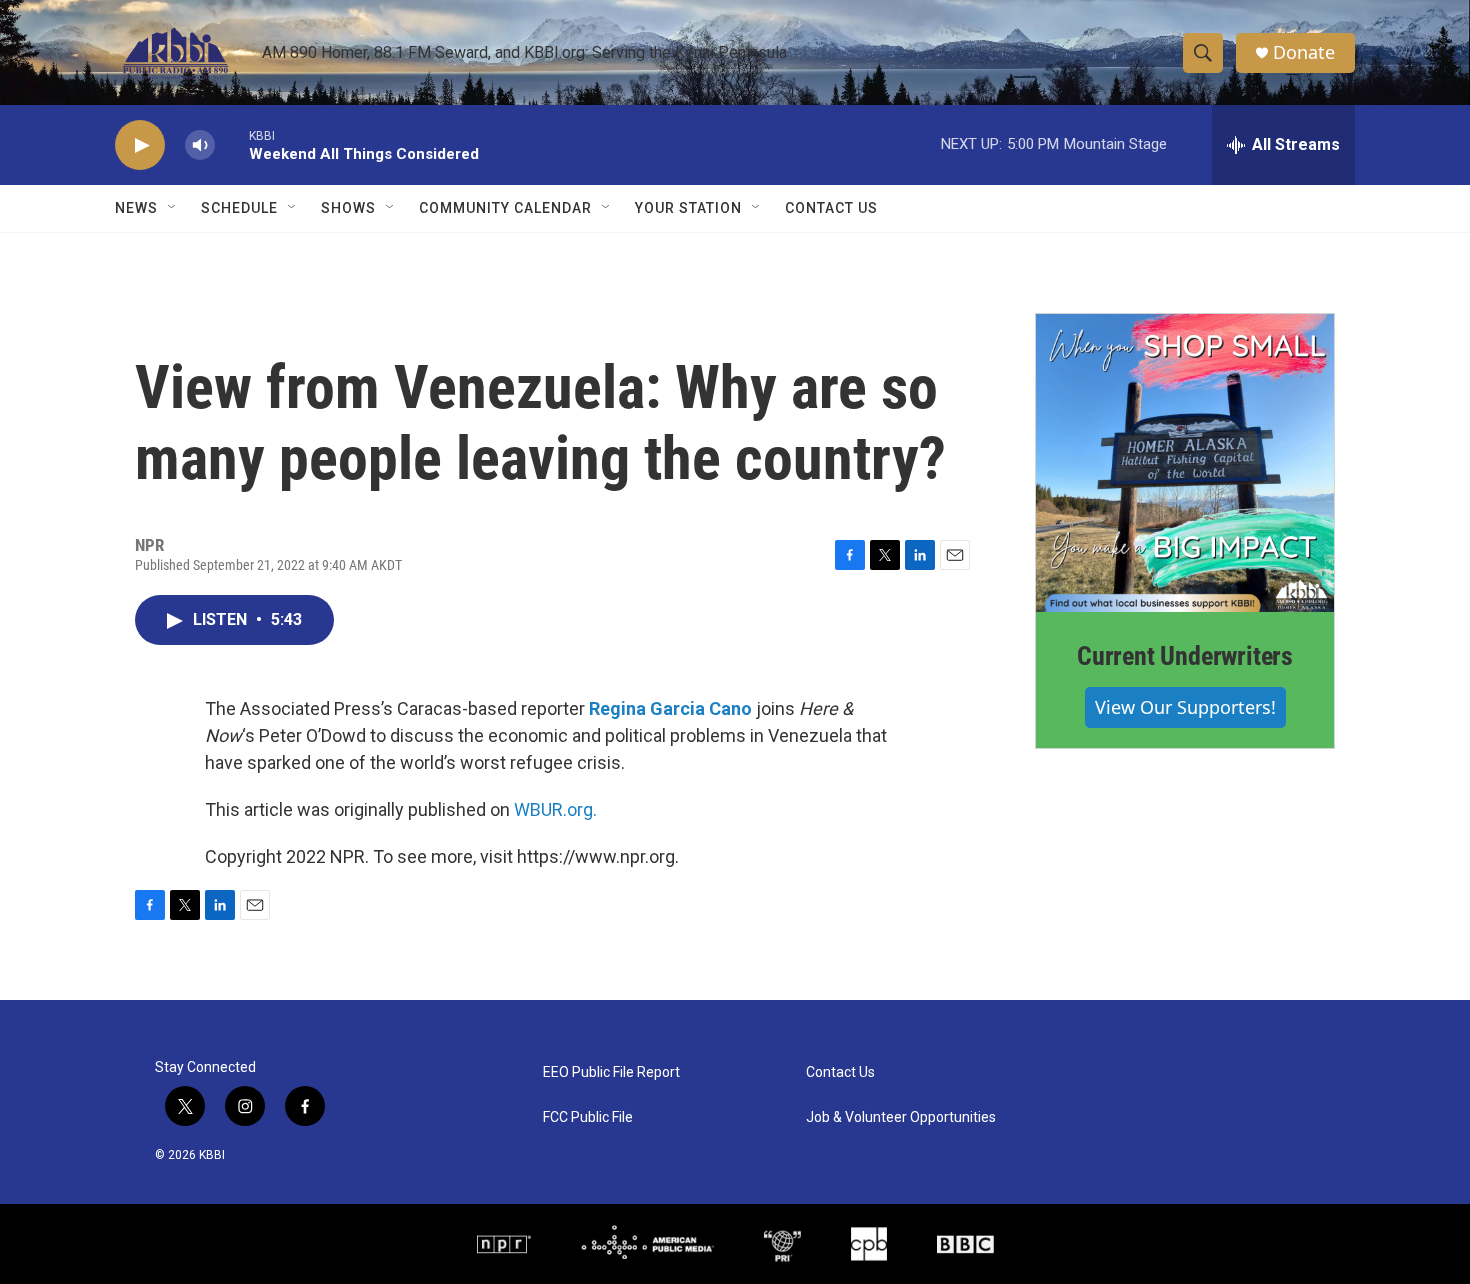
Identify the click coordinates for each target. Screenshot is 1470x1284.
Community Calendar (505, 208)
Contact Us (831, 208)
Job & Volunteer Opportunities (901, 1117)
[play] (140, 145)
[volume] (200, 145)
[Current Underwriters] (1185, 463)
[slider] (232, 144)
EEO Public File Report (611, 1072)
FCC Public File (588, 1117)
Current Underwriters (1185, 656)
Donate (1304, 52)
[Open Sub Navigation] (173, 208)
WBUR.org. (555, 809)
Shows (348, 208)
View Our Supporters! (1185, 707)
